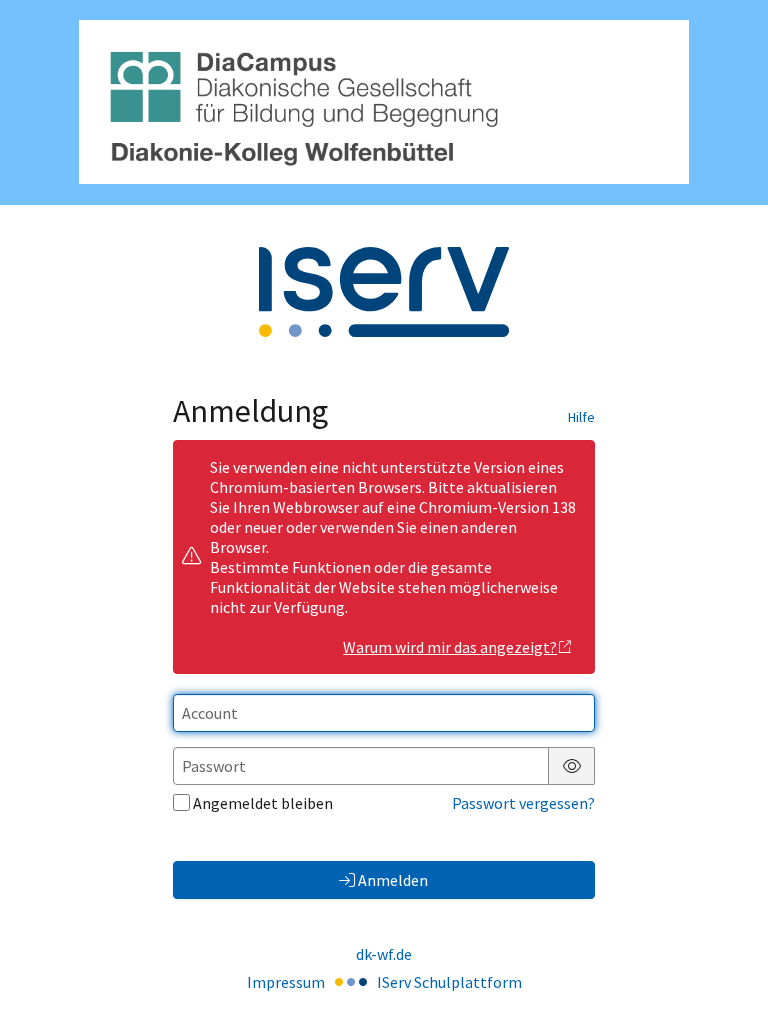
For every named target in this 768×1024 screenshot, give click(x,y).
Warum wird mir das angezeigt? (450, 647)
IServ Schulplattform (449, 982)
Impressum (286, 982)
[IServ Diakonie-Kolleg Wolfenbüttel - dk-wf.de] (384, 102)
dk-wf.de (384, 954)
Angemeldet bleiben (263, 803)
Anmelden (393, 880)
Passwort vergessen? (523, 803)
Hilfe (581, 417)
